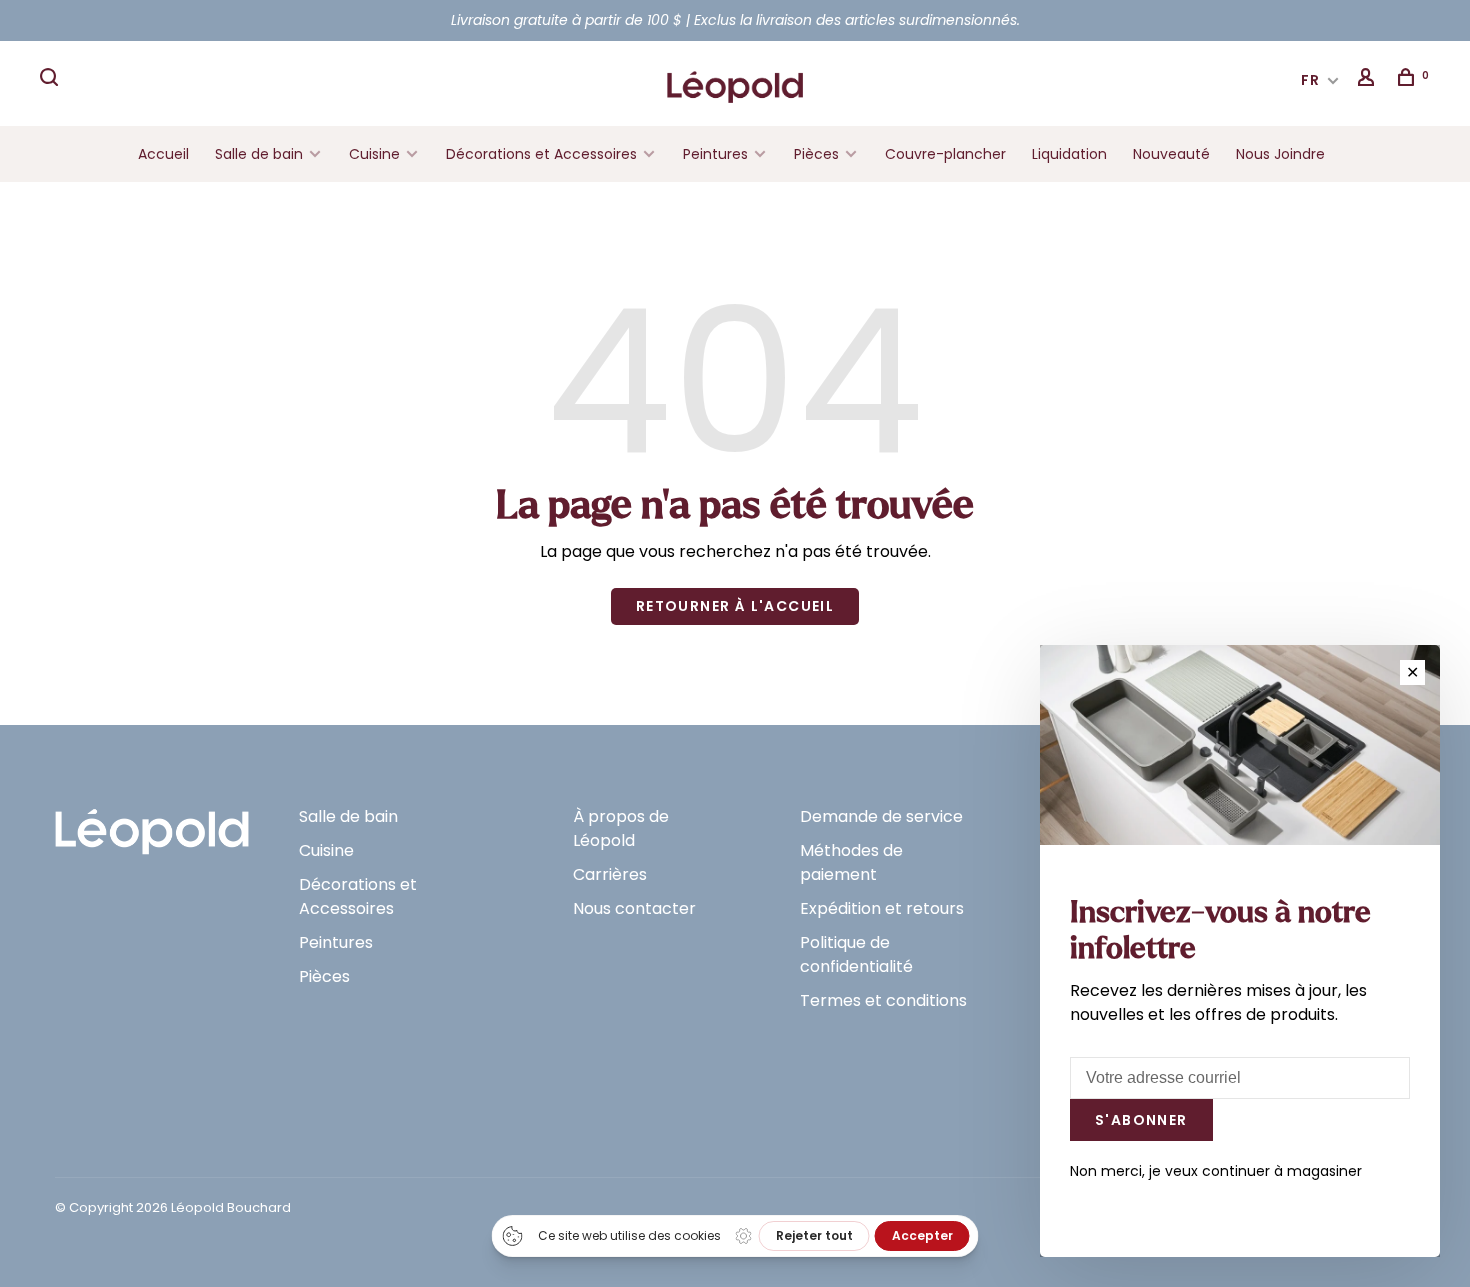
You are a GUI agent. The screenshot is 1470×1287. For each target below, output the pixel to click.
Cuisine (374, 154)
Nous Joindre (1280, 154)
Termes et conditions (883, 1000)
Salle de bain (259, 154)
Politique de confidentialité (856, 954)
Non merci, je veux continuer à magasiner (1216, 1171)
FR (1311, 80)
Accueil (163, 154)
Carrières (610, 874)
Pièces (818, 154)
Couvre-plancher (945, 154)
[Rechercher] (52, 80)
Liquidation (1069, 154)
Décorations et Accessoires (541, 154)
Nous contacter (634, 908)
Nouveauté (1171, 154)
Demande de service (881, 816)
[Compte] (1369, 80)
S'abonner (1141, 1120)
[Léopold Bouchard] (152, 822)
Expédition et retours (882, 908)
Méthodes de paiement (851, 862)
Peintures (715, 154)
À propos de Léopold (621, 828)
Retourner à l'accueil (735, 606)
